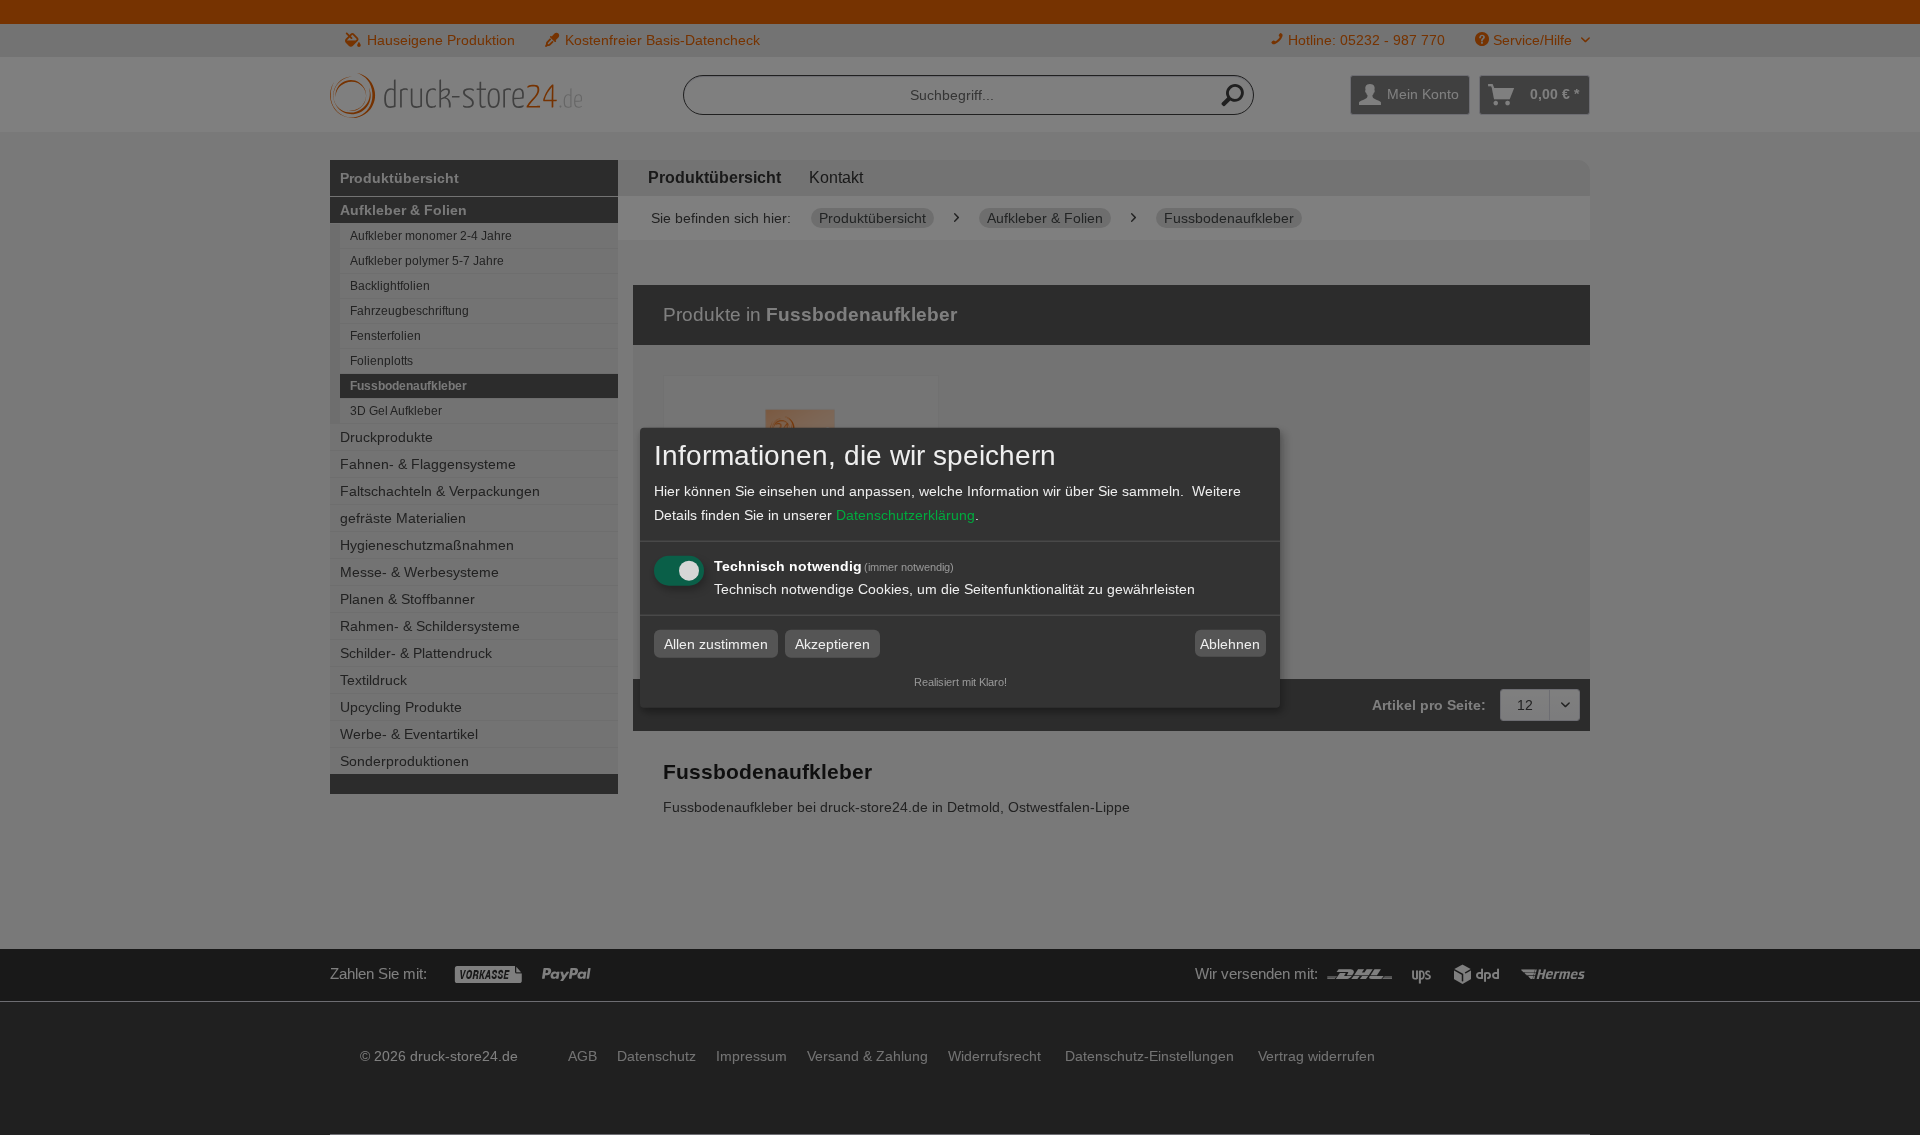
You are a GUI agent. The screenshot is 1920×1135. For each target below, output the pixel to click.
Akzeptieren (832, 644)
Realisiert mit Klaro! (960, 682)
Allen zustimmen (716, 644)
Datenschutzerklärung (905, 515)
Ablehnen (1230, 644)
